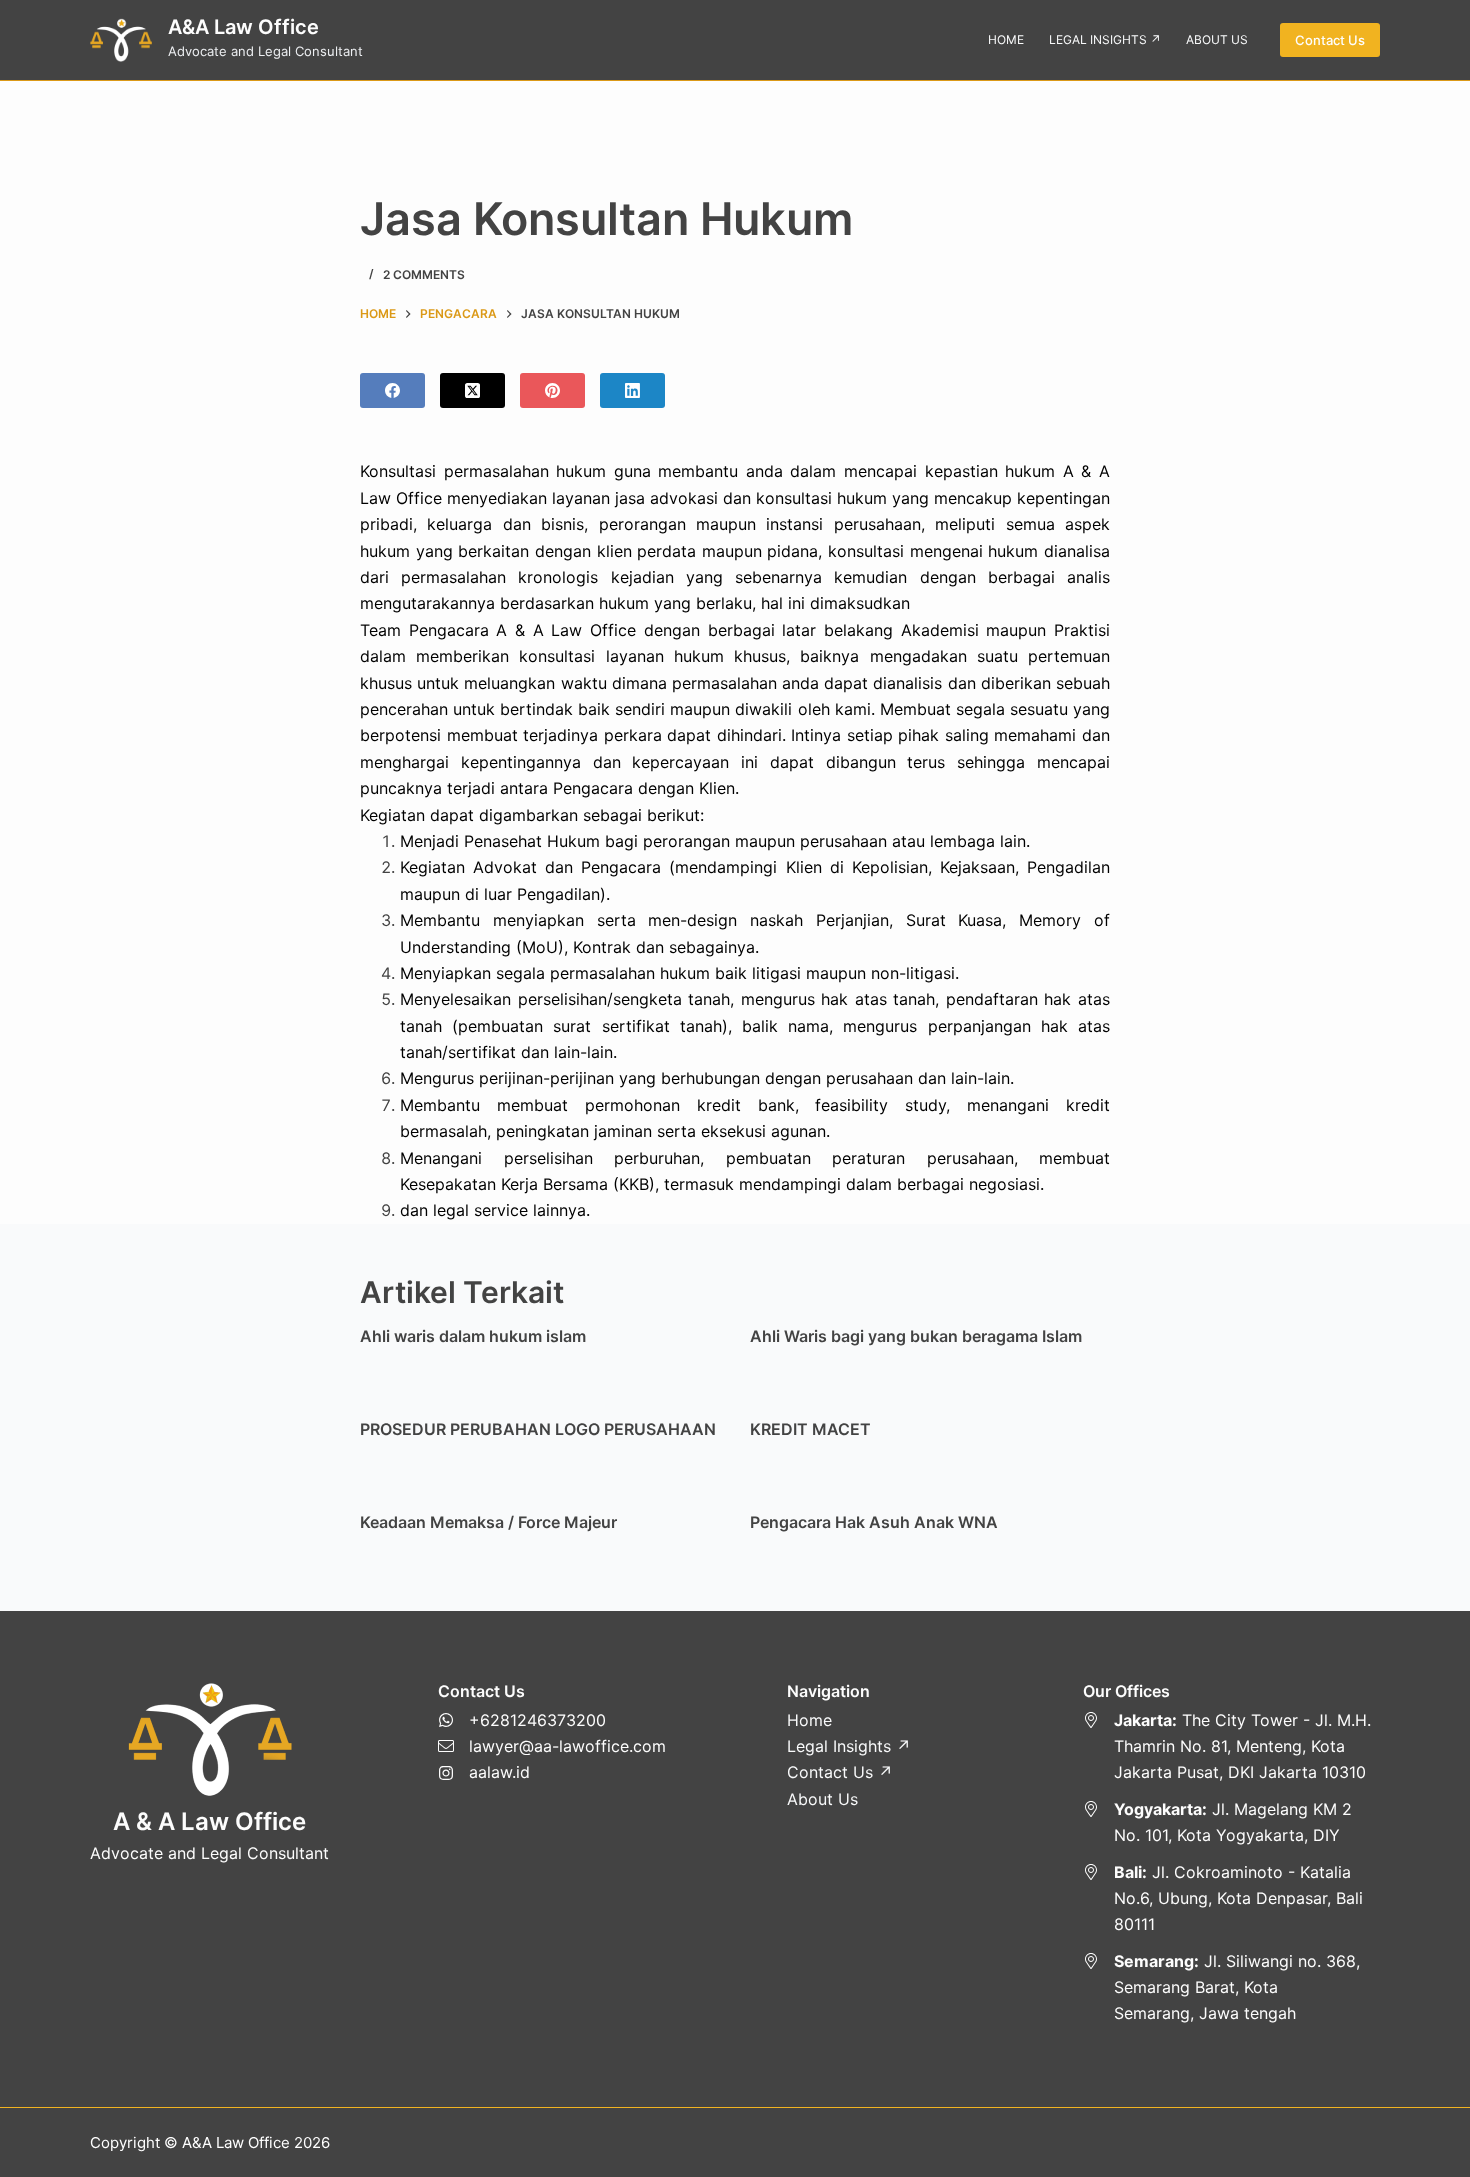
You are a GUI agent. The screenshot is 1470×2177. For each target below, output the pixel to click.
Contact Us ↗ (840, 1772)
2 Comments (424, 274)
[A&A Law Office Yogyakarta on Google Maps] (1232, 1822)
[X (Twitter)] (472, 390)
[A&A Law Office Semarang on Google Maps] (1232, 1987)
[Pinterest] (552, 390)
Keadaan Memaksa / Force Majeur (488, 1522)
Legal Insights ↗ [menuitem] (1105, 39)
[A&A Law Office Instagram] (552, 1772)
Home (809, 1720)
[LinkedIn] (632, 390)
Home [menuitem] (1006, 39)
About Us (822, 1799)
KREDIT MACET (810, 1429)
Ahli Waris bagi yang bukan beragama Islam (916, 1336)
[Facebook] (392, 390)
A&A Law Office (243, 27)
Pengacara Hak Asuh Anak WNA (874, 1522)
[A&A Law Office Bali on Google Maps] (1232, 1898)
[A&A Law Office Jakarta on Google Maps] (1232, 1746)
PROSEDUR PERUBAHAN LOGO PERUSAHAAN (538, 1429)
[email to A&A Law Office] (552, 1746)
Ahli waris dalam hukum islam (473, 1336)
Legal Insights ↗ (849, 1746)
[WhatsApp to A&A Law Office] (552, 1720)
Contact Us (1330, 40)
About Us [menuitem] (1217, 39)
